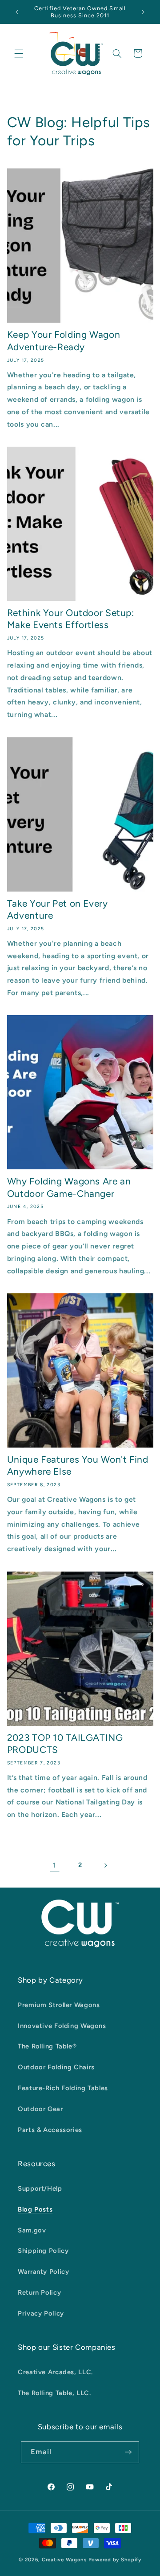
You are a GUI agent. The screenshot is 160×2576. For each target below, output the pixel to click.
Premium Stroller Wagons (59, 2005)
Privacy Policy (41, 2313)
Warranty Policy (43, 2272)
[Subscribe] (128, 2452)
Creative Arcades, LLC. (55, 2372)
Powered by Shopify (115, 2560)
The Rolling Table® (47, 2046)
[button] (19, 53)
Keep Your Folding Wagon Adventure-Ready (64, 340)
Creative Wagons (64, 2560)
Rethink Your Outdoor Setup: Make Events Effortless (71, 619)
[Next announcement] (143, 12)
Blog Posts (35, 2209)
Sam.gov (32, 2230)
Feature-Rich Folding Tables (63, 2088)
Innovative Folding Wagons (62, 2026)
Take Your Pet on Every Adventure (58, 909)
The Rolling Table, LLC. (54, 2393)
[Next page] (105, 1865)
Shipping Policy (43, 2251)
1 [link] (55, 1865)
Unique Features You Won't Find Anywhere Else (78, 1465)
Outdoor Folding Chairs (56, 2067)
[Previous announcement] (17, 12)
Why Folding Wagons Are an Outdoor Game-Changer (69, 1187)
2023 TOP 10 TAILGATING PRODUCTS (65, 1744)
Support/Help (40, 2188)
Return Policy (39, 2292)
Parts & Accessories (50, 2130)
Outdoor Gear (40, 2109)
